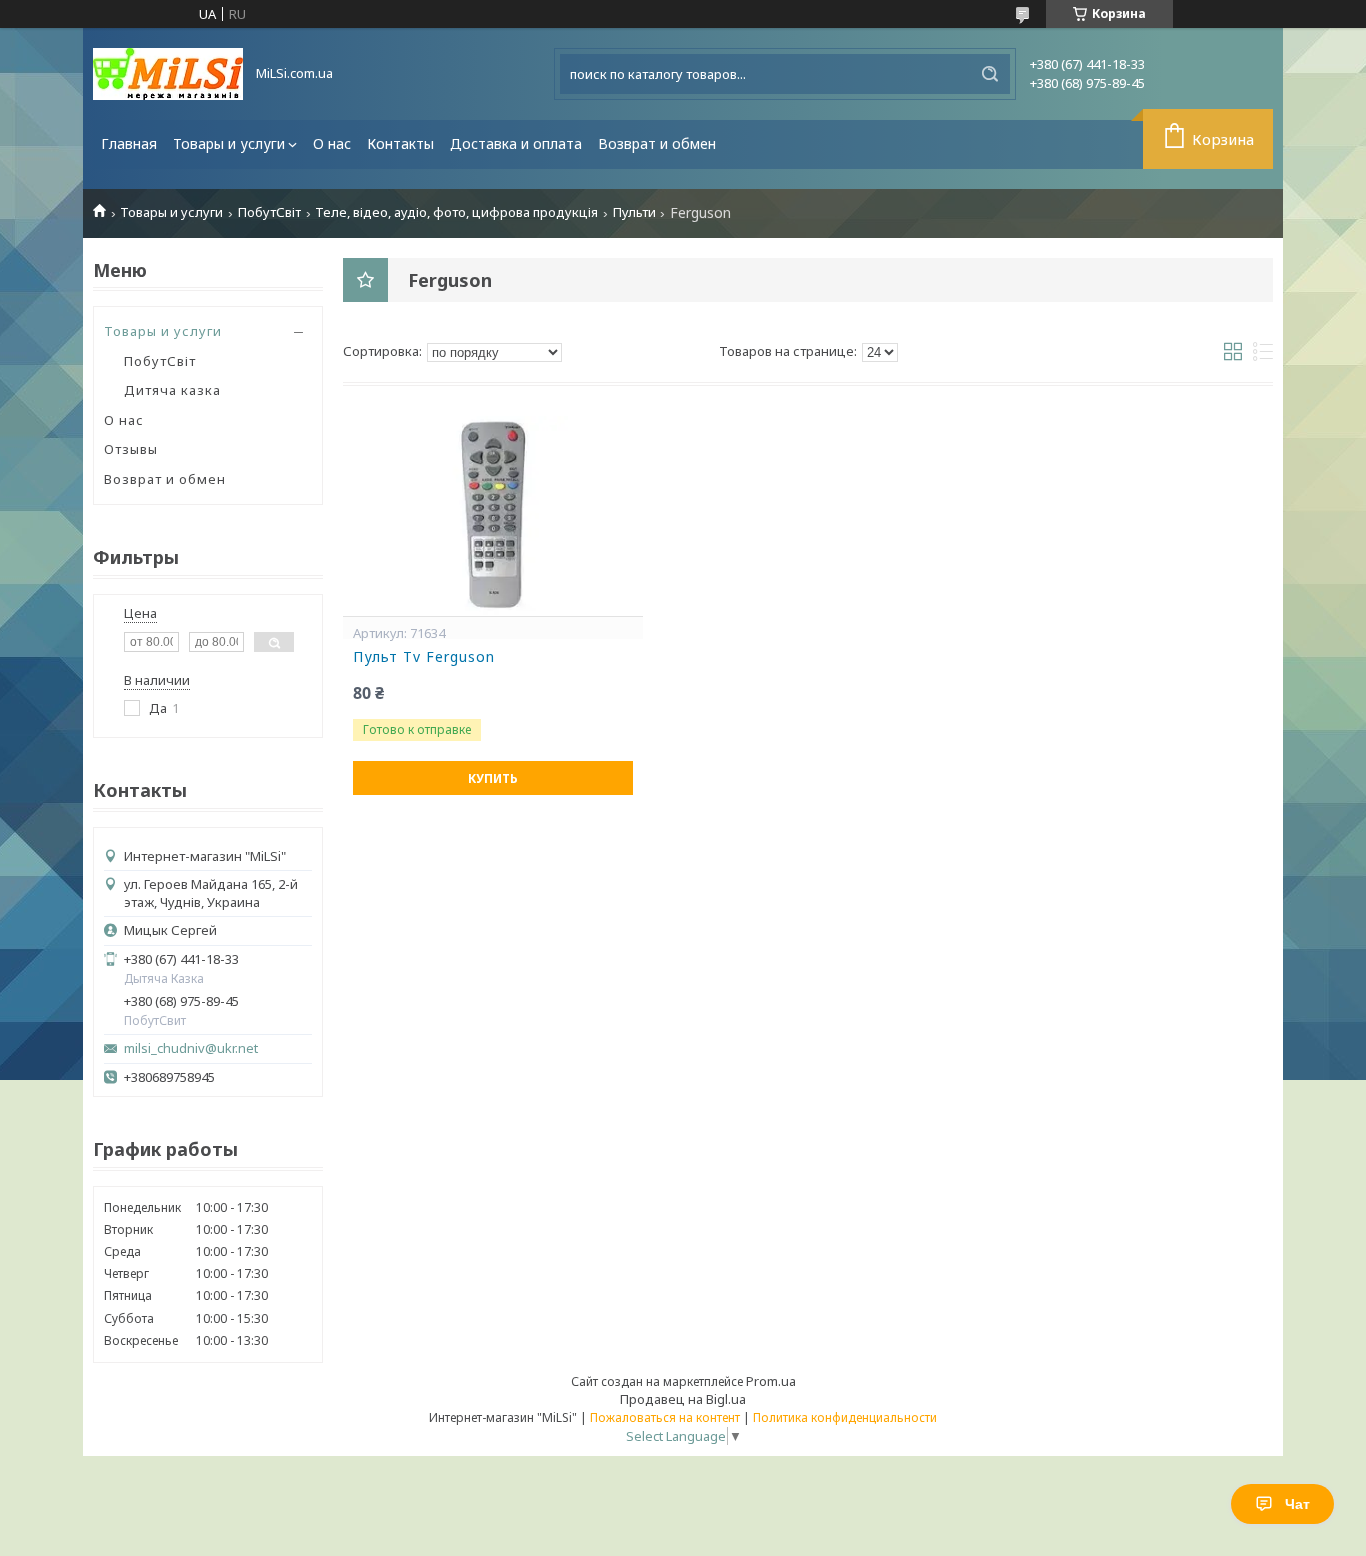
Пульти (634, 212)
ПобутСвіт (269, 212)
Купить (493, 778)
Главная (129, 143)
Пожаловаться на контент (665, 1417)
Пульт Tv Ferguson (424, 657)
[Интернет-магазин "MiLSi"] (168, 74)
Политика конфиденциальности (845, 1417)
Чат (1297, 1504)
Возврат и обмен (657, 143)
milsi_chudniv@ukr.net (191, 1048)
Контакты (400, 143)
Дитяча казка (172, 390)
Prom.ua (771, 1381)
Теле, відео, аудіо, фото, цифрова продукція (456, 212)
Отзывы (131, 449)
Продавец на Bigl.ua (683, 1399)
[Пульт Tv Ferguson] (493, 516)
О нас (332, 143)
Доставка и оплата (516, 143)
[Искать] (990, 74)
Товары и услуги (229, 143)
